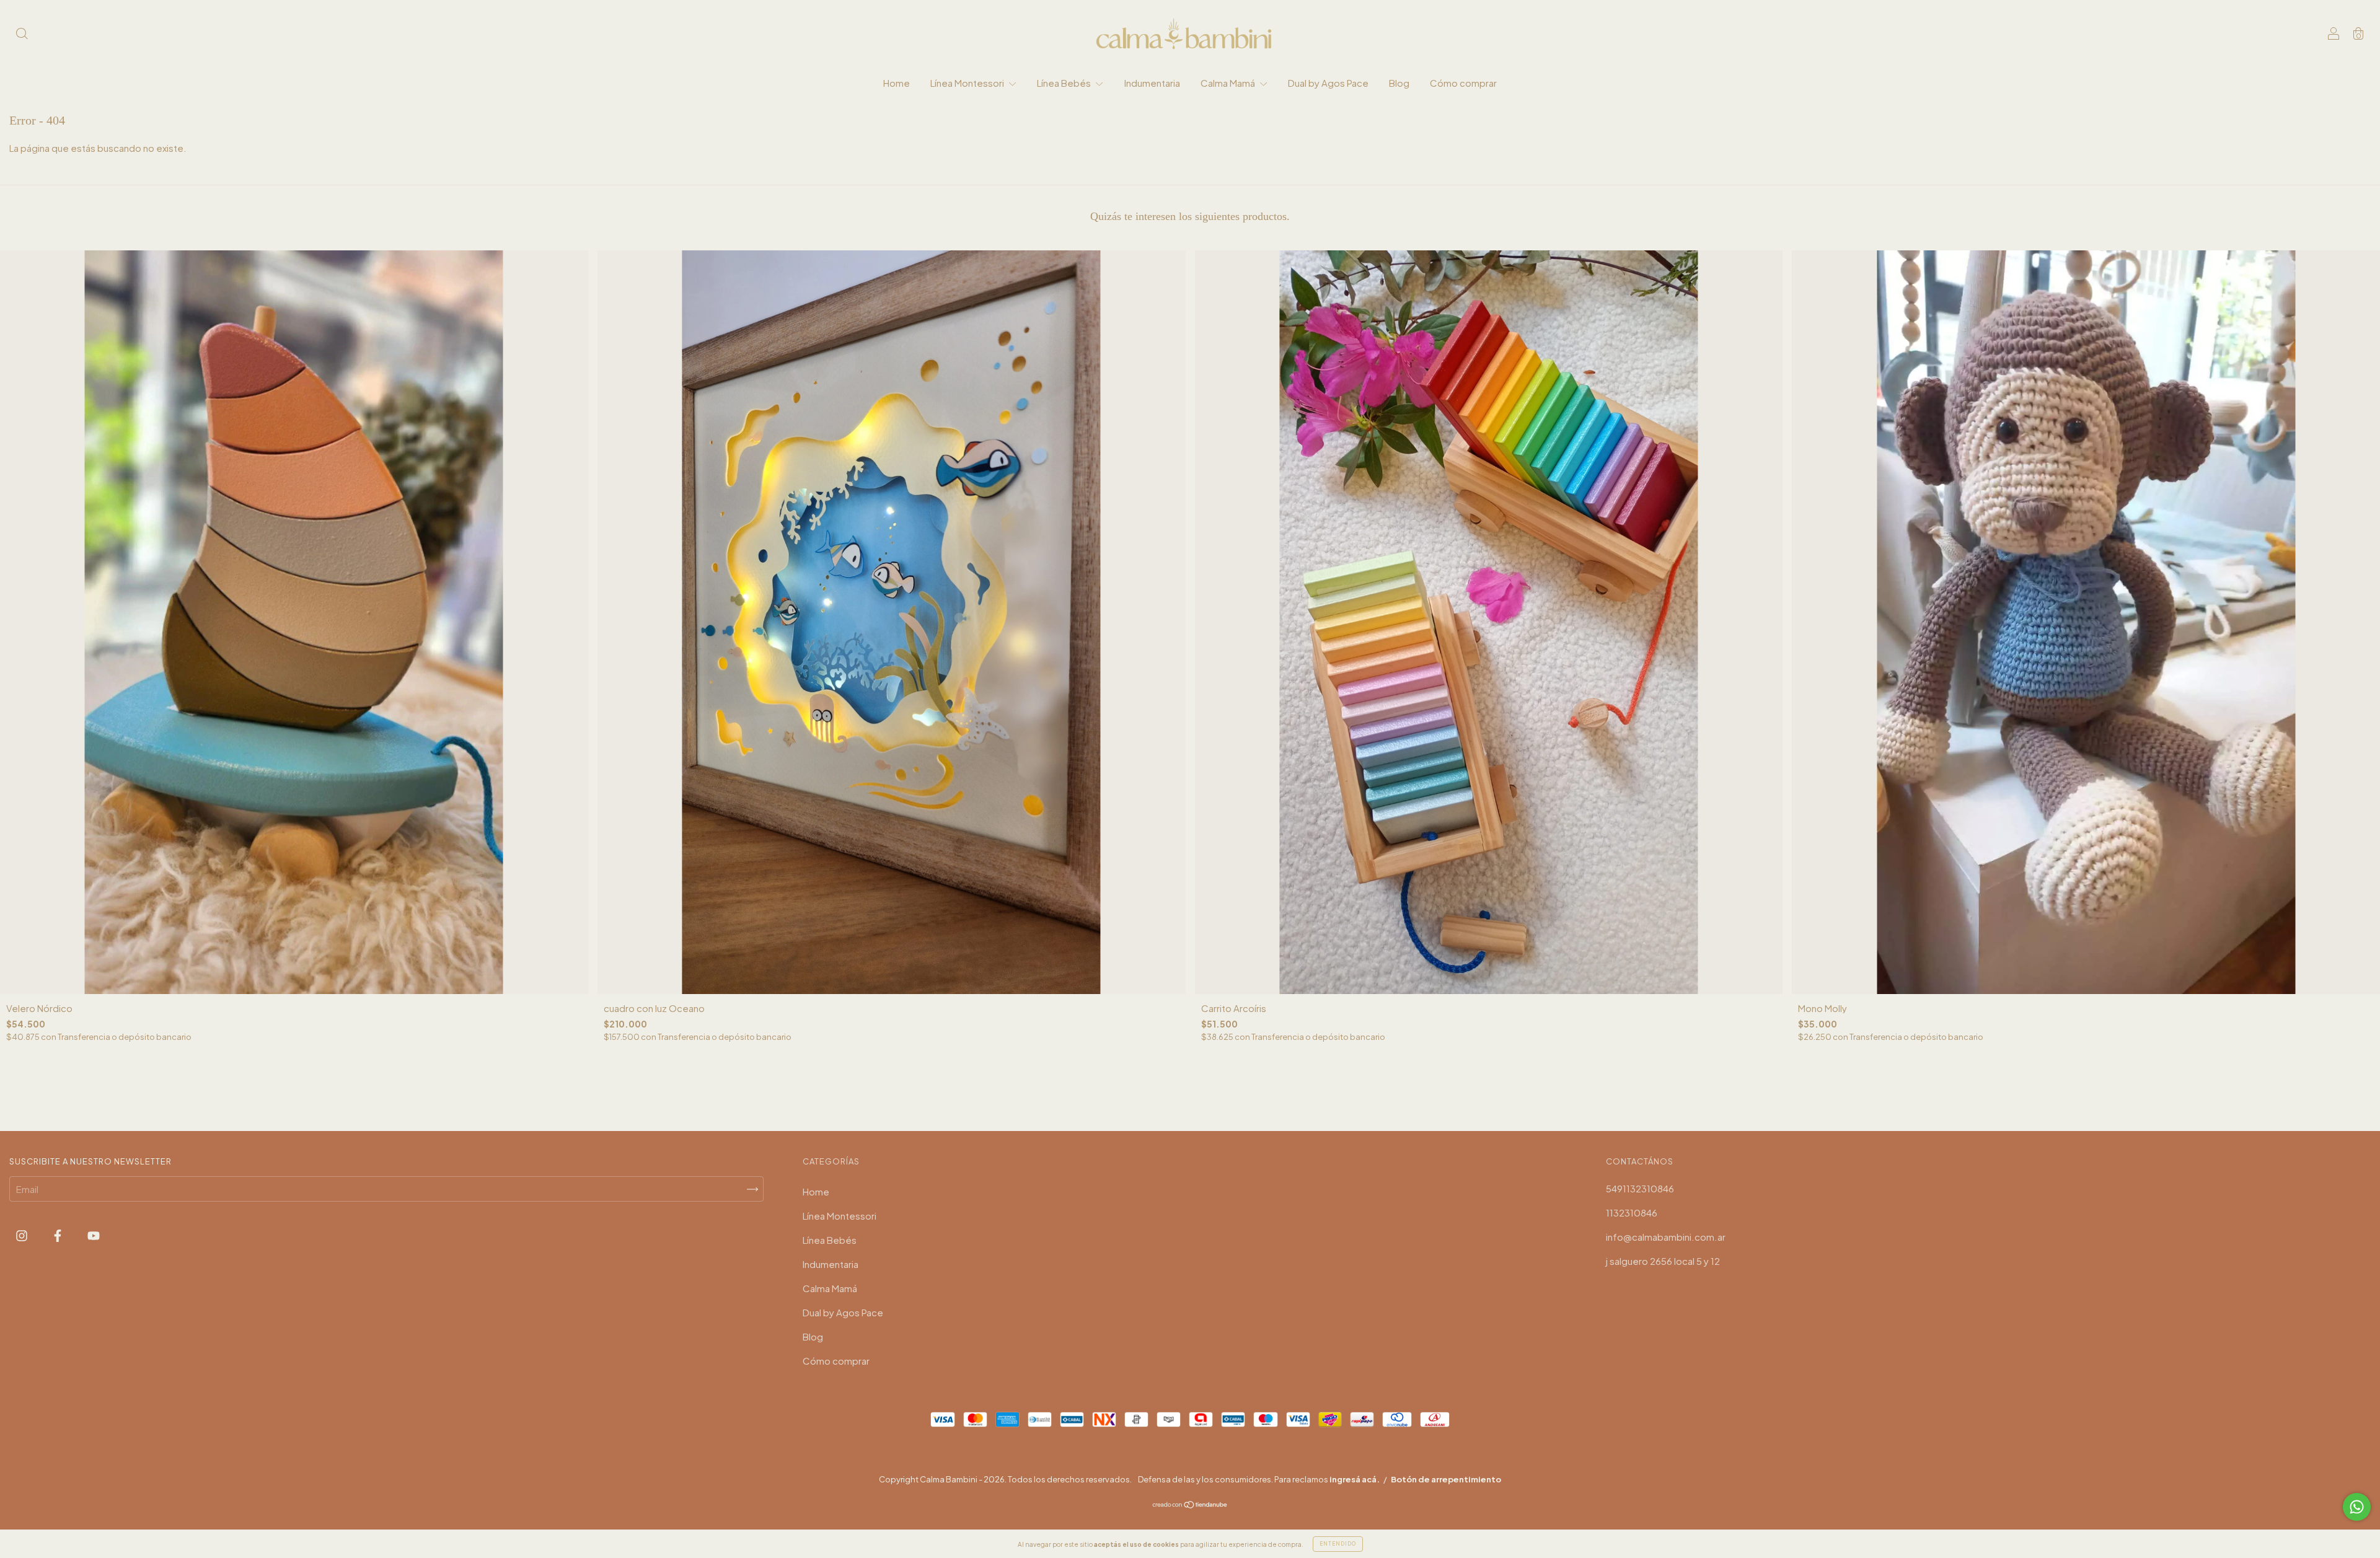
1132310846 (1632, 1213)
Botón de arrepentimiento (1446, 1479)
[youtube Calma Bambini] (94, 1235)
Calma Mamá (1229, 83)
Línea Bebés (1065, 83)
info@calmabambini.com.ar (1666, 1237)
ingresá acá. (1355, 1479)
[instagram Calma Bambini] (23, 1235)
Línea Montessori (968, 83)
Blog (1399, 83)
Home (897, 83)
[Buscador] (22, 34)
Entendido (1338, 1544)
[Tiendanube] (1190, 1505)
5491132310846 (1640, 1188)
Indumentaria (1152, 83)
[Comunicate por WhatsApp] (2357, 1507)
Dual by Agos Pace (1328, 83)
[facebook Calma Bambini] (59, 1235)
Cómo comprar (1463, 83)
